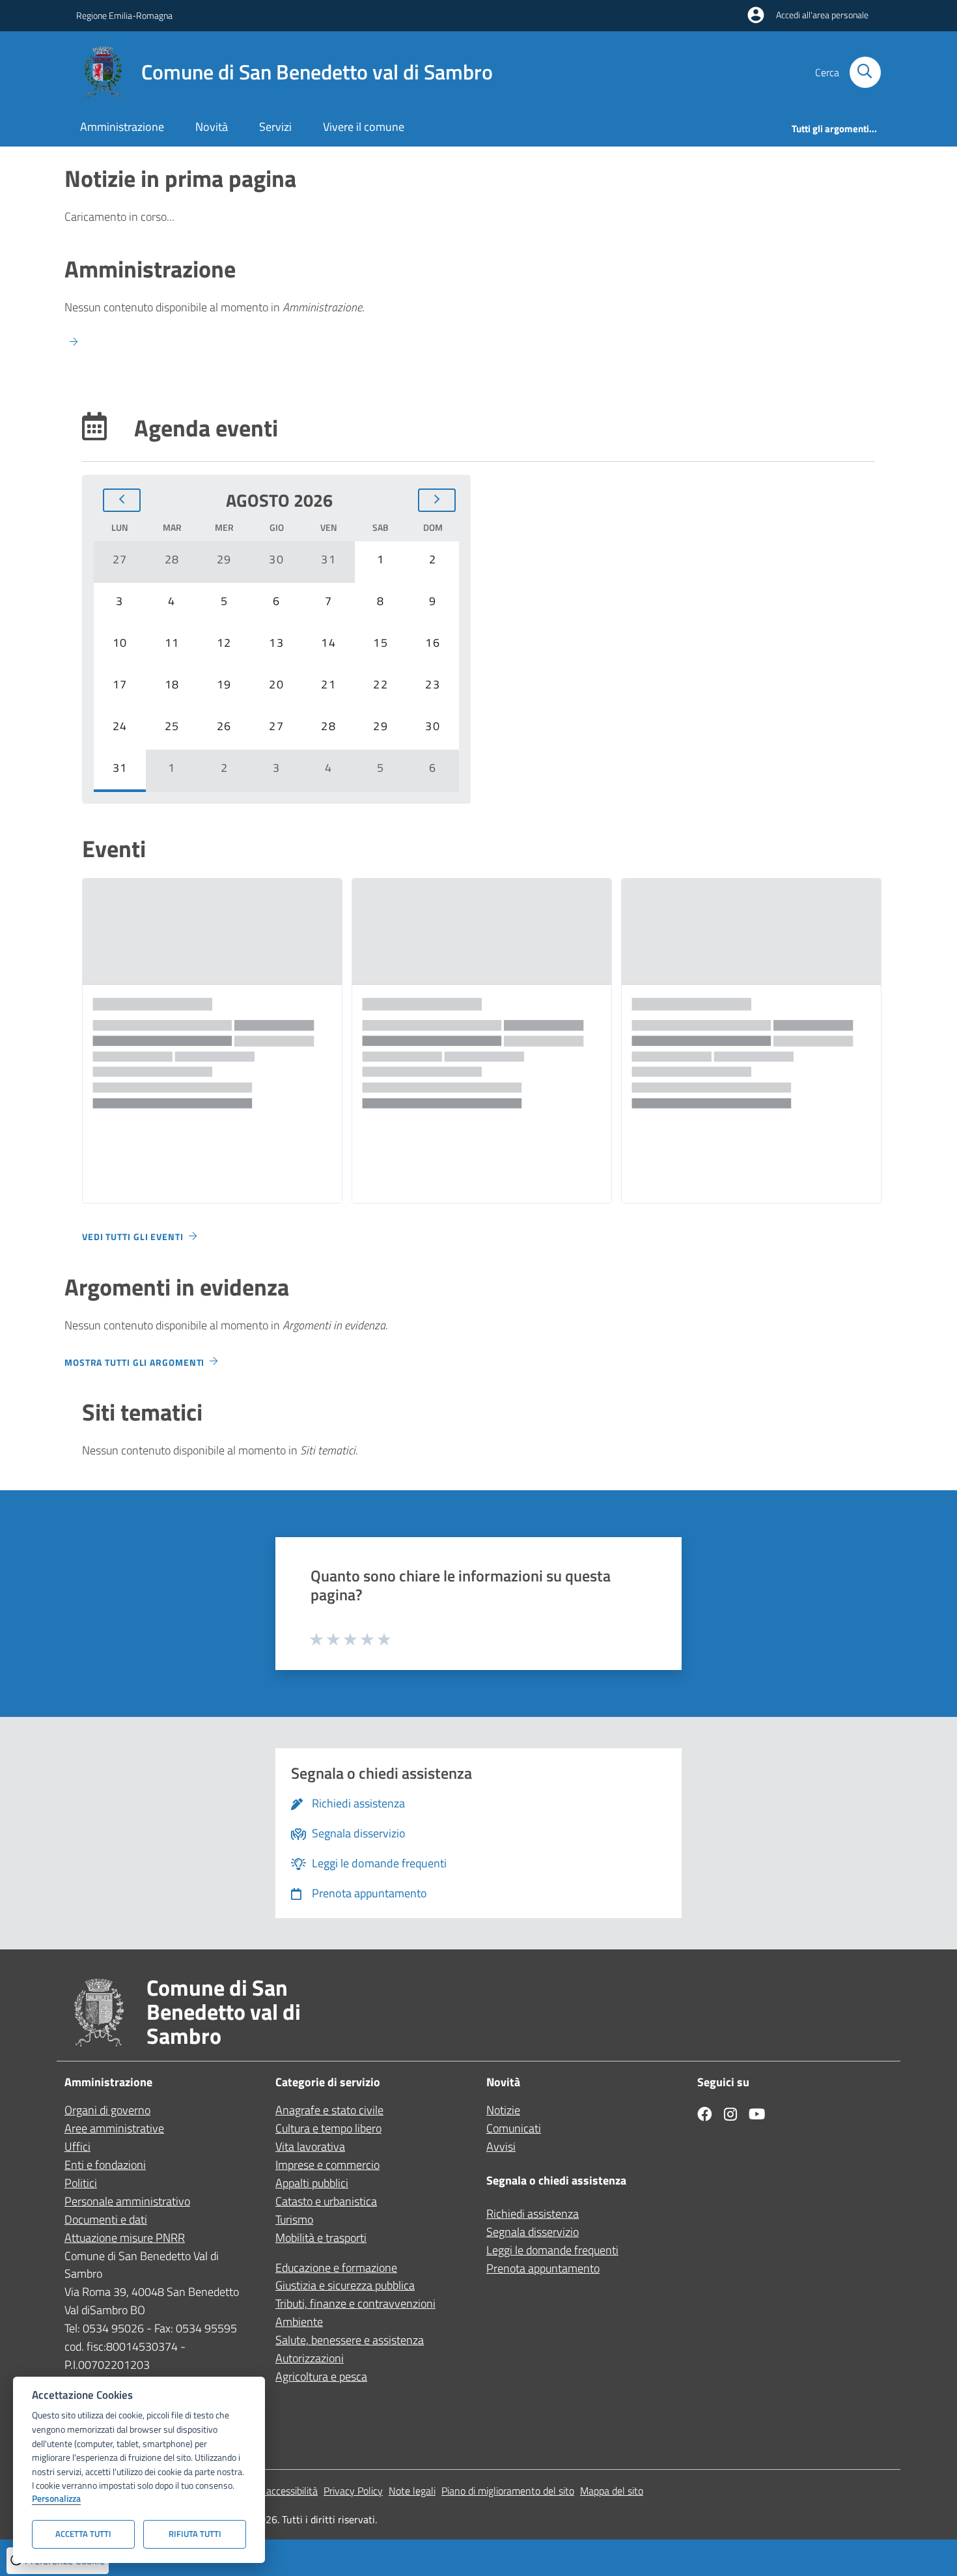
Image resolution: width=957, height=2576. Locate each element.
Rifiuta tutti (195, 2534)
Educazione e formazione (336, 2268)
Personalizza (56, 2499)
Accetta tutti (83, 2534)
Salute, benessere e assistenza (350, 2340)
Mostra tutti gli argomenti (134, 1362)
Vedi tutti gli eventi (133, 1237)
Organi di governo (107, 2110)
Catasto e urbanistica (326, 2201)
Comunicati (514, 2128)
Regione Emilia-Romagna (124, 15)
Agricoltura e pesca (321, 2376)
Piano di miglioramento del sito (508, 2491)
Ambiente (299, 2322)
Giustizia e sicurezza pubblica (345, 2285)
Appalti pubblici (312, 2183)
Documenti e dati (106, 2219)
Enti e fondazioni (105, 2165)
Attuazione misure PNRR (125, 2238)
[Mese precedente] (122, 500)
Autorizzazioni (310, 2358)
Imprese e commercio (327, 2165)
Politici (81, 2183)
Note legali (412, 2491)
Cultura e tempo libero (328, 2128)
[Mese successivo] (437, 500)
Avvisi (501, 2146)
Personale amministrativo (127, 2201)
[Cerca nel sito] (865, 72)
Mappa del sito (612, 2491)
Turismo (294, 2219)
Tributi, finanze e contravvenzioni (355, 2303)
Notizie (503, 2110)
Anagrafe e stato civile (329, 2110)
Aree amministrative (114, 2128)
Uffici (77, 2146)
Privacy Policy (353, 2491)
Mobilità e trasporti (321, 2238)
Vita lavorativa (310, 2146)
